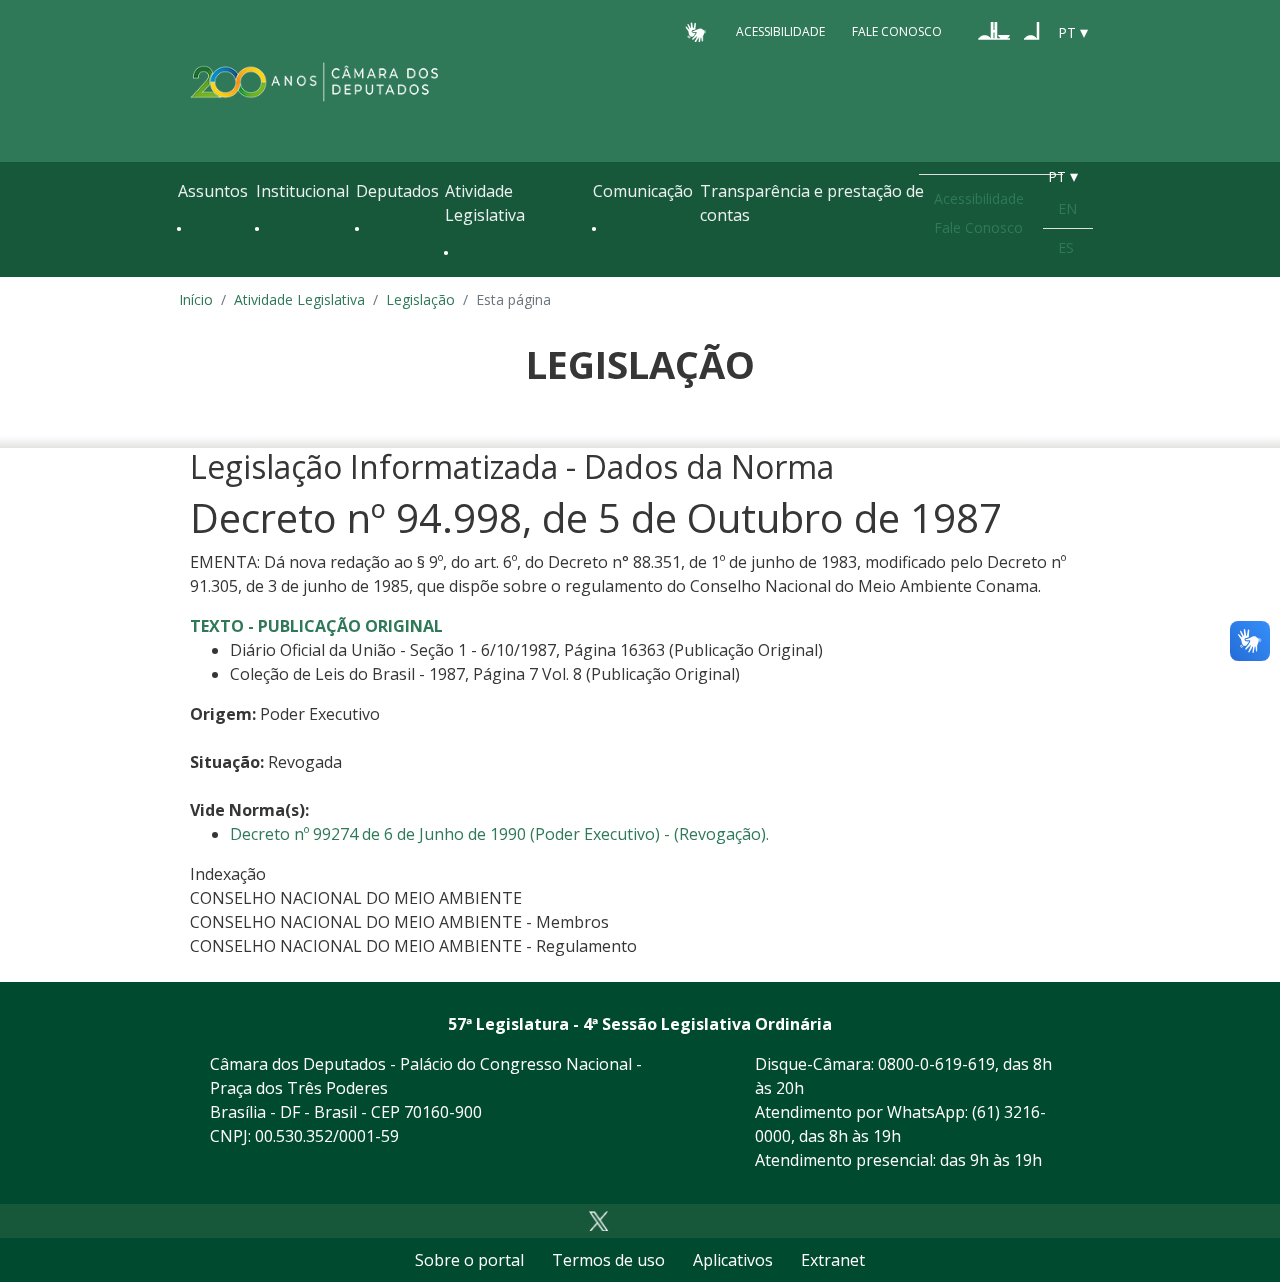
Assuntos (213, 191)
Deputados (397, 191)
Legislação (420, 299)
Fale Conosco (897, 31)
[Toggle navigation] (188, 272)
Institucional (302, 191)
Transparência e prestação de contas (812, 203)
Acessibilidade (780, 31)
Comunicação (643, 191)
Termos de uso (608, 1260)
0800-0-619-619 (936, 1064)
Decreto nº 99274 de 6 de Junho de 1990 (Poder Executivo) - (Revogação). (499, 834)
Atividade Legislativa (485, 203)
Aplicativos (733, 1260)
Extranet (833, 1260)
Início (196, 299)
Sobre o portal (469, 1260)
